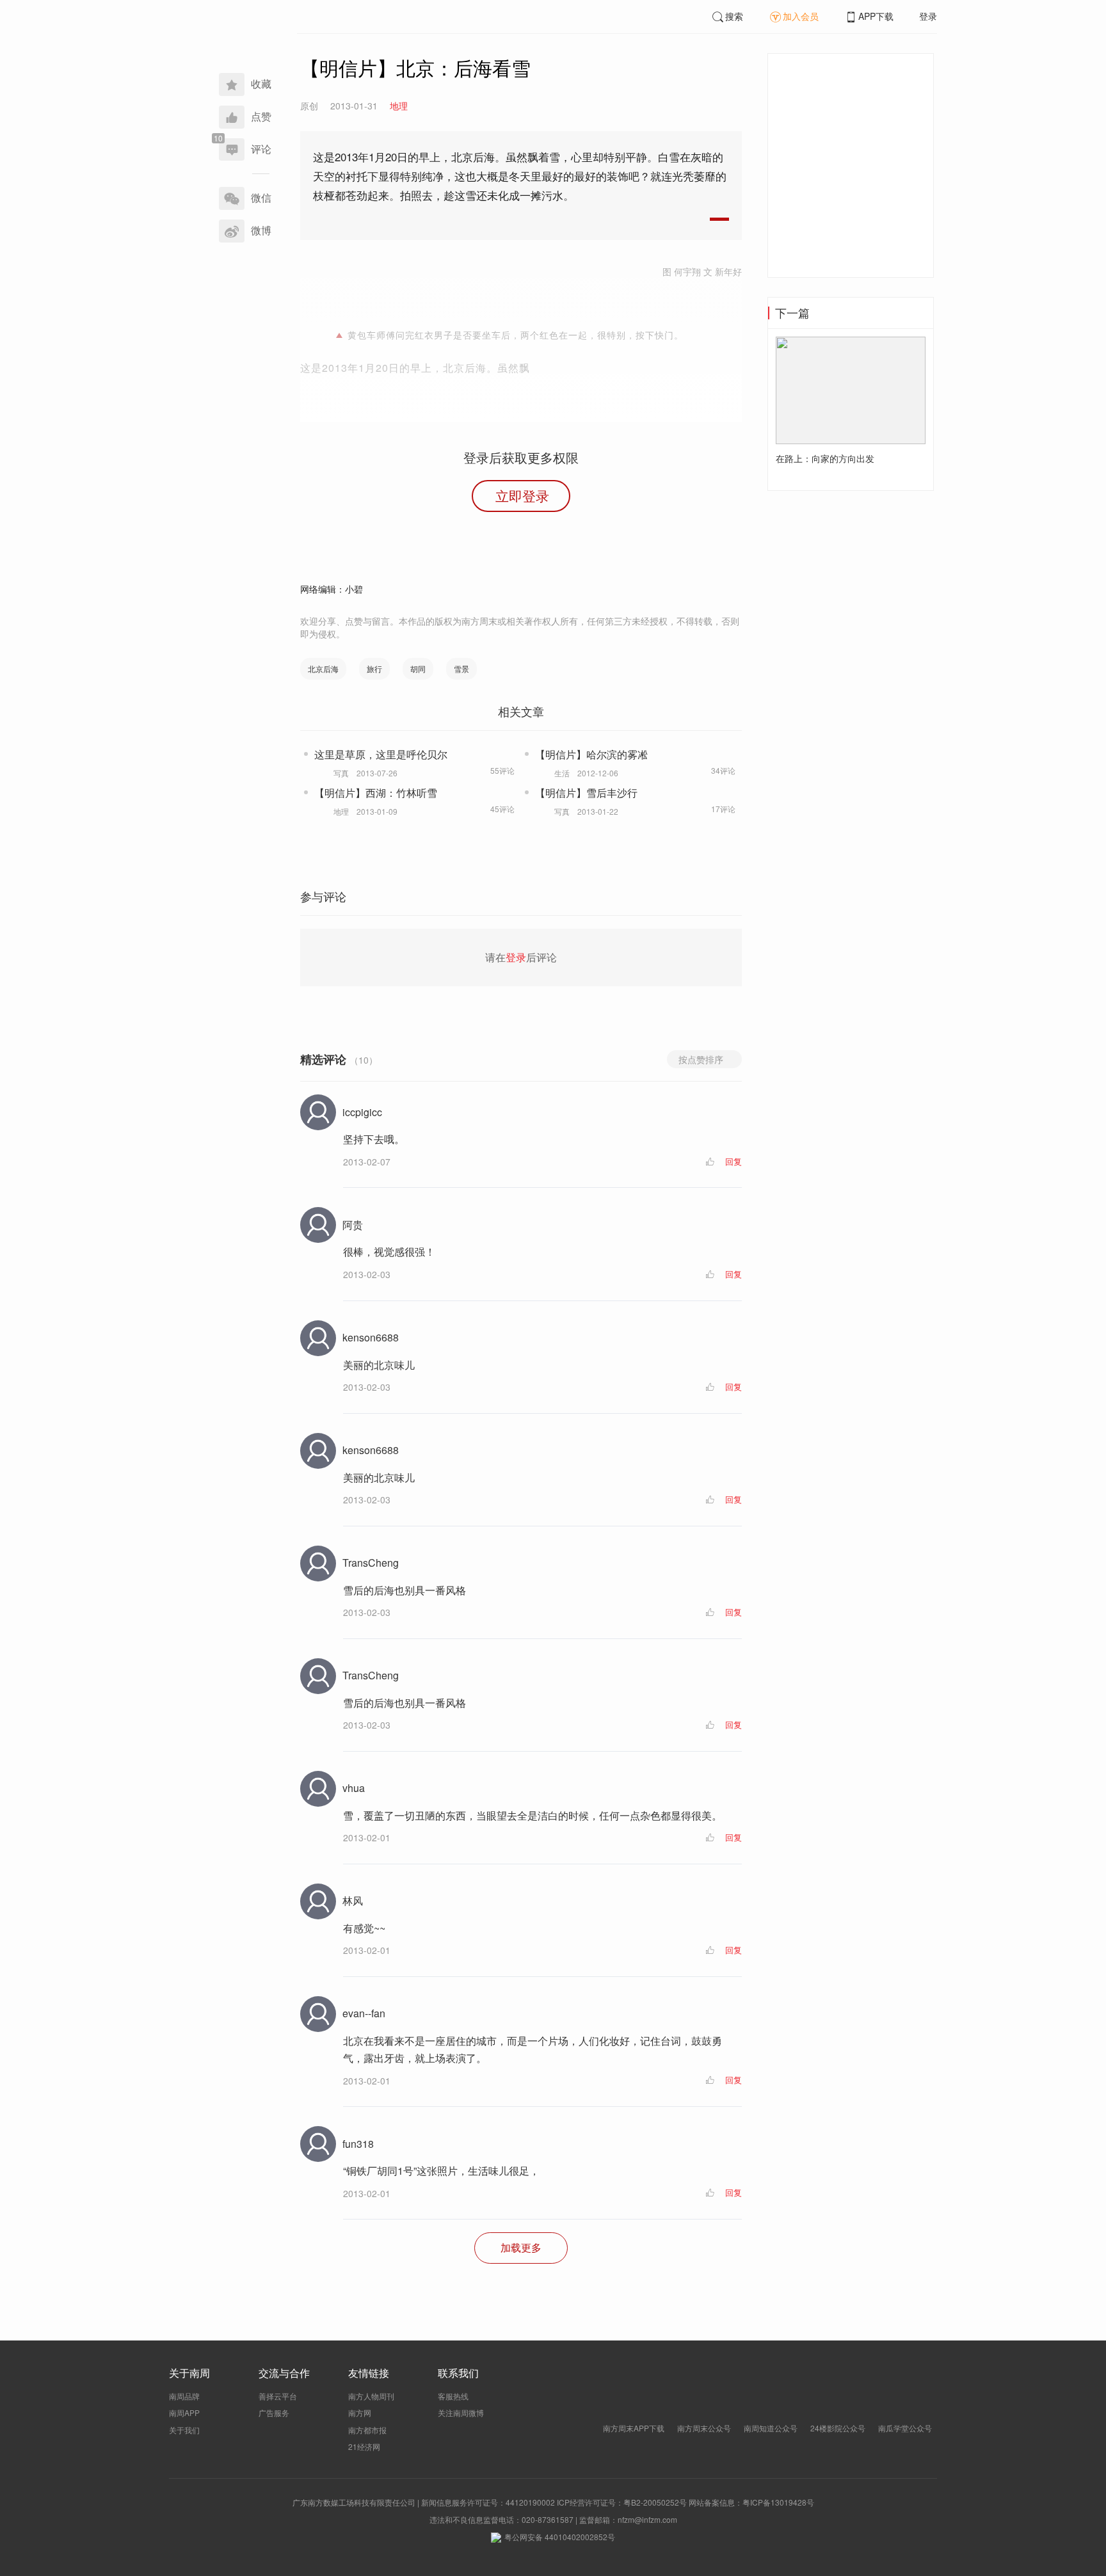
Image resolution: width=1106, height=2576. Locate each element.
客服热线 (453, 2396)
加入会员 (801, 16)
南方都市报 (367, 2430)
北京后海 (323, 668)
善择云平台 (278, 2396)
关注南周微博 (461, 2412)
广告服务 (274, 2412)
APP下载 (876, 16)
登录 (928, 16)
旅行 (374, 668)
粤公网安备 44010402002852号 (560, 2537)
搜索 (734, 16)
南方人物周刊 (371, 2396)
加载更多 (521, 2247)
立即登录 (522, 495)
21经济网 (364, 2446)
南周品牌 (184, 2396)
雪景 (461, 668)
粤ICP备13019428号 (778, 2502)
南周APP (184, 2412)
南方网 (360, 2412)
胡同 (418, 668)
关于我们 (184, 2430)
